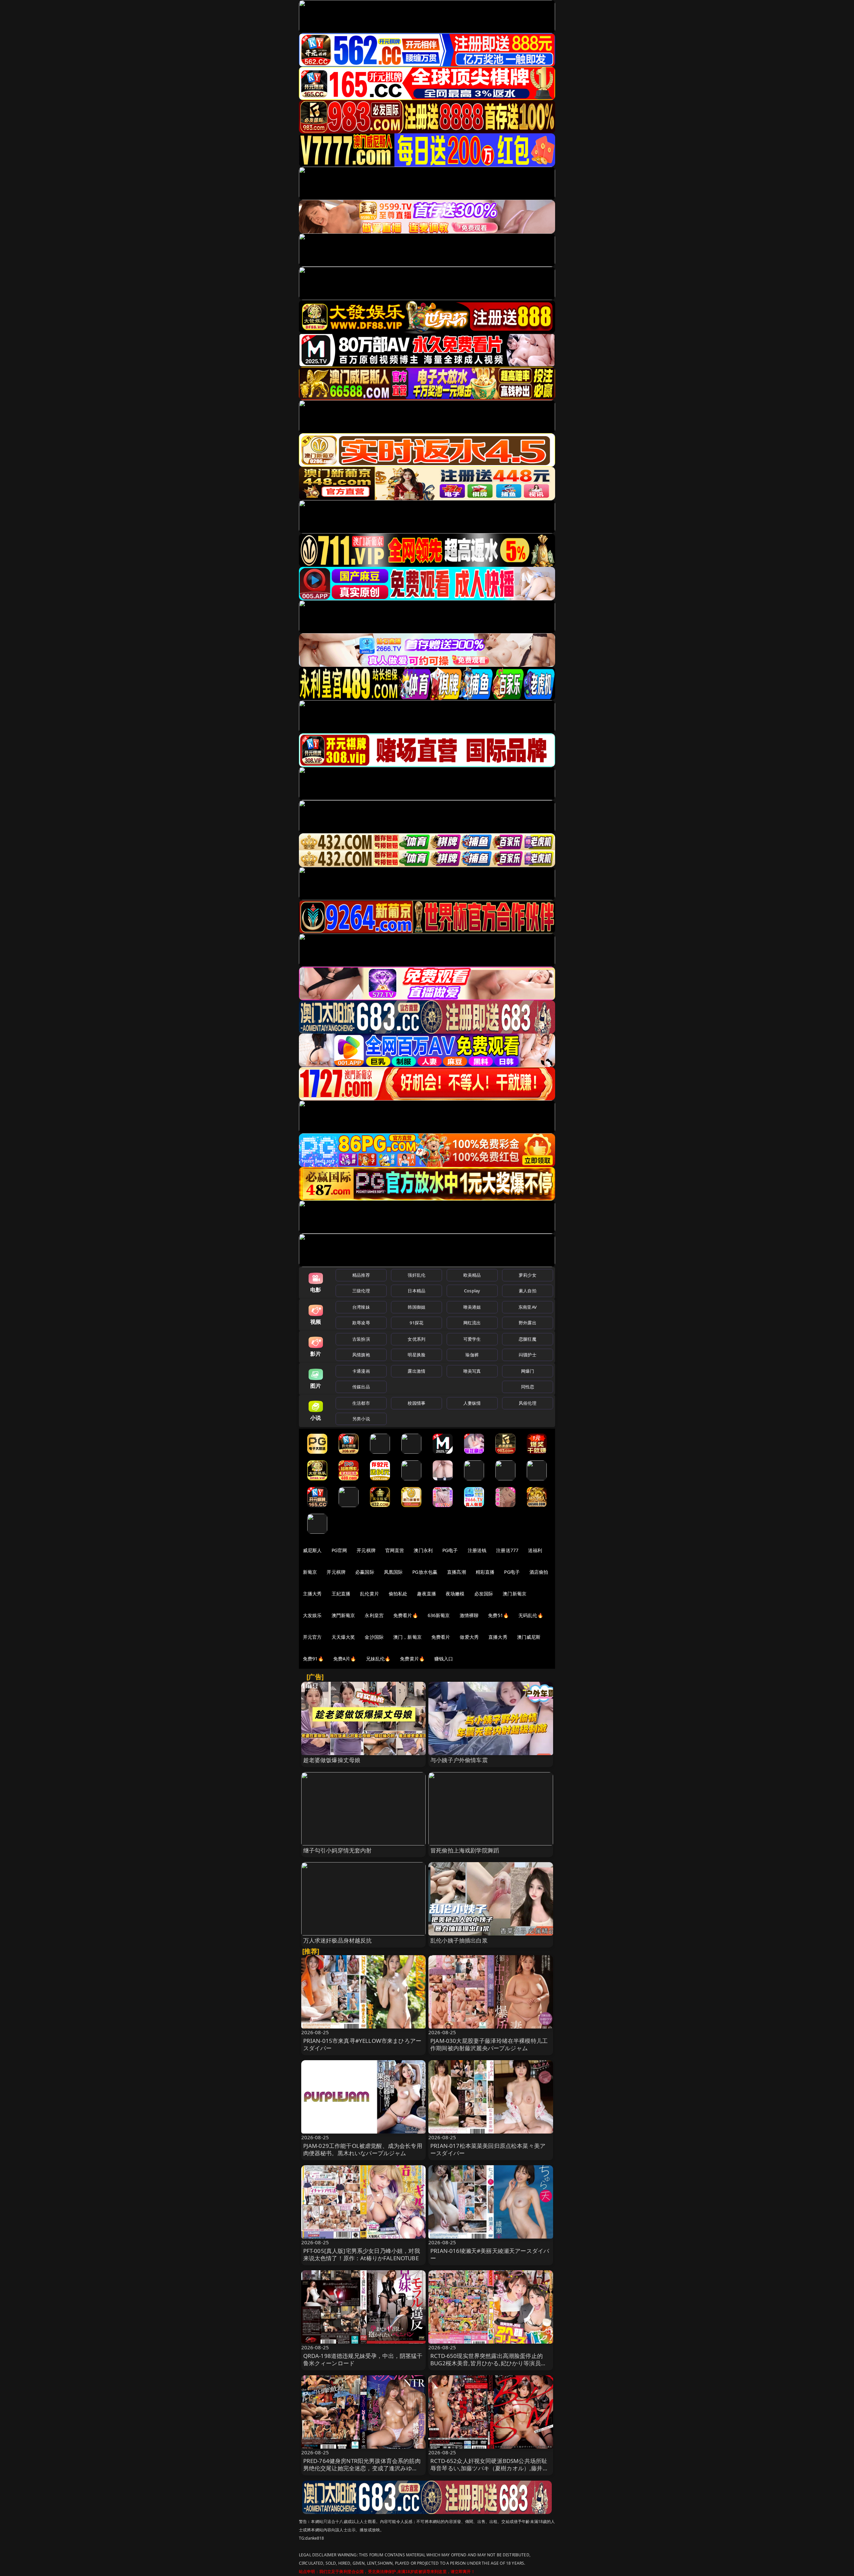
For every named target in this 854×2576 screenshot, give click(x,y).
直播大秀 (498, 1637)
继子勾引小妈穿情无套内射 (338, 1850)
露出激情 (416, 1371)
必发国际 (484, 1594)
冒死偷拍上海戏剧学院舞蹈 (465, 1850)
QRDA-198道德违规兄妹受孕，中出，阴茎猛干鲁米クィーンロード (363, 2359)
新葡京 (310, 1572)
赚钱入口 (444, 1659)
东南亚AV (528, 1307)
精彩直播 (485, 1572)
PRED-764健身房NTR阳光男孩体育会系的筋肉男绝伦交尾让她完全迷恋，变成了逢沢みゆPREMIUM (362, 2468)
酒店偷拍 (539, 1572)
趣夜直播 (426, 1594)
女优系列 (416, 1339)
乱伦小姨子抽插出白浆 (459, 1940)
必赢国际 (365, 1572)
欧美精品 (472, 1275)
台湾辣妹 (361, 1307)
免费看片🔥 (406, 1615)
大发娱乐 (312, 1615)
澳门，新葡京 (407, 1637)
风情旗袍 (361, 1355)
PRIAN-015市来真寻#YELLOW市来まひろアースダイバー (362, 2044)
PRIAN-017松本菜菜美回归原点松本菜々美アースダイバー (488, 2149)
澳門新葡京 (343, 1615)
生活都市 (361, 1403)
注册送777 (507, 1550)
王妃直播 (341, 1594)
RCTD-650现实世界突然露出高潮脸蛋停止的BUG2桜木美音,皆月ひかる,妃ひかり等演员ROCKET (487, 2363)
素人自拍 (528, 1291)
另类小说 (361, 1419)
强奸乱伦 (416, 1275)
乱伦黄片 (369, 1594)
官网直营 (395, 1550)
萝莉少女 (528, 1275)
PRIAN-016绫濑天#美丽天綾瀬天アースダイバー (490, 2254)
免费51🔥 (498, 1615)
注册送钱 (477, 1550)
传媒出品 (361, 1387)
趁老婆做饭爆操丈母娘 (332, 1760)
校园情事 (416, 1403)
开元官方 (312, 1637)
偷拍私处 (398, 1594)
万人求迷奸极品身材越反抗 (338, 1940)
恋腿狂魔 (528, 1339)
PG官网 (339, 1550)
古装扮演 (361, 1339)
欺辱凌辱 (361, 1323)
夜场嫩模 (455, 1594)
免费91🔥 (313, 1659)
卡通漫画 (361, 1371)
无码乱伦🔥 (531, 1615)
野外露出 (528, 1323)
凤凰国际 (393, 1572)
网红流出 (472, 1323)
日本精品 (416, 1291)
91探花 (416, 1323)
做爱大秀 (469, 1637)
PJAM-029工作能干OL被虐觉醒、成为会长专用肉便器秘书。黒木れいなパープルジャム (363, 2149)
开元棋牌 (366, 1550)
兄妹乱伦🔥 (378, 1659)
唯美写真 (472, 1371)
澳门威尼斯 (529, 1637)
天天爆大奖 (343, 1637)
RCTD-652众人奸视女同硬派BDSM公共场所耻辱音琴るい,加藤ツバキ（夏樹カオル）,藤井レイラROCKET (489, 2468)
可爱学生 (472, 1339)
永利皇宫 (374, 1615)
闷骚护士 (528, 1355)
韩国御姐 (416, 1307)
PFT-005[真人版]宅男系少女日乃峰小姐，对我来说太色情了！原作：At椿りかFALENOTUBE (362, 2254)
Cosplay (472, 1291)
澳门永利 (423, 1550)
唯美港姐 (472, 1307)
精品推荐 (361, 1275)
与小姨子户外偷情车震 (459, 1760)
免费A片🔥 (345, 1659)
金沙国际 (374, 1637)
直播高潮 (457, 1572)
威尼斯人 (312, 1550)
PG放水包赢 (425, 1572)
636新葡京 (439, 1615)
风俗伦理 (528, 1403)
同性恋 (528, 1387)
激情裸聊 (469, 1615)
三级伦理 (361, 1291)
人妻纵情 (472, 1403)
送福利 (535, 1550)
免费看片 (441, 1637)
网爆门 (528, 1371)
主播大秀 (312, 1594)
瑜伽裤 (472, 1355)
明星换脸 (416, 1355)
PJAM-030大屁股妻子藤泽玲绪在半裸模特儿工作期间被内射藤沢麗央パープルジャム (489, 2044)
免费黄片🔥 (412, 1659)
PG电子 (450, 1550)
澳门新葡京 (515, 1594)
